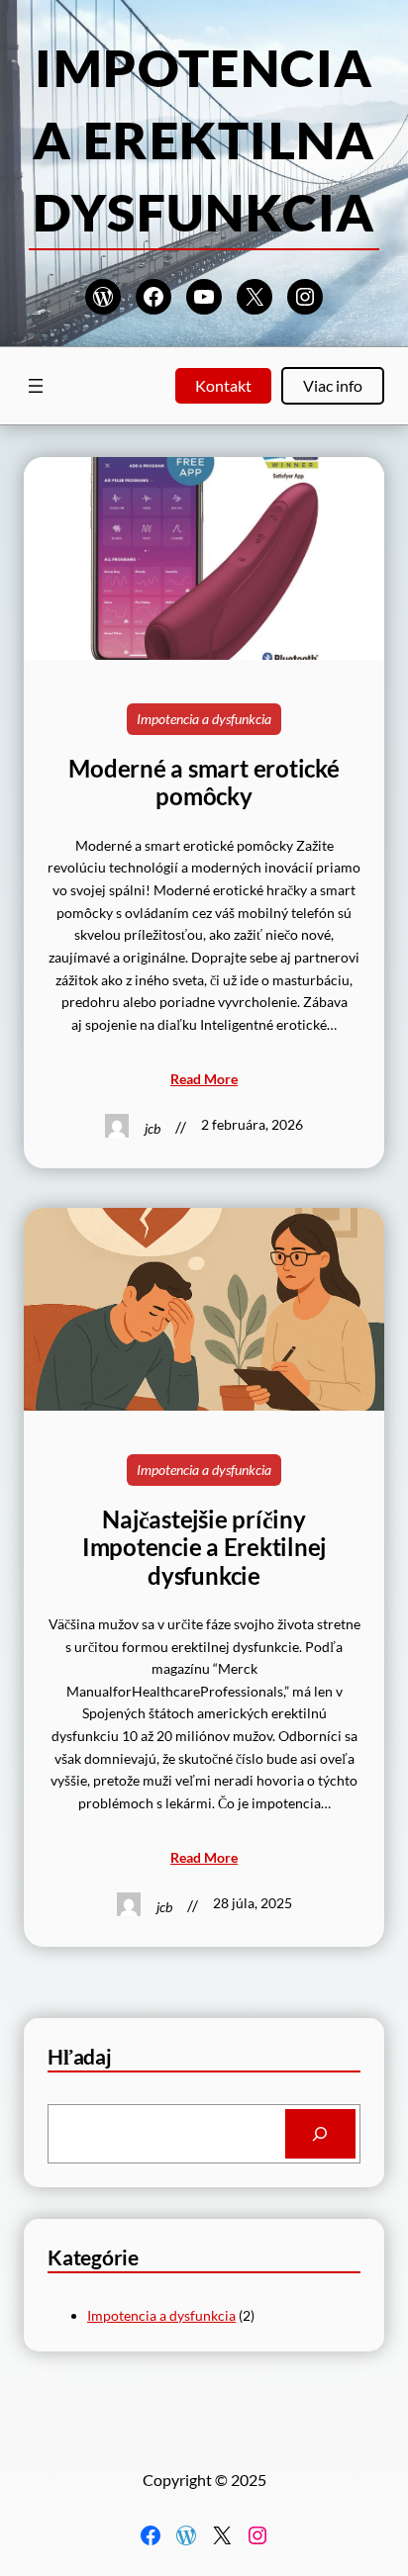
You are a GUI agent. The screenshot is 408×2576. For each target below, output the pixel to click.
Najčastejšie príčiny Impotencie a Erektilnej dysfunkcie (204, 1548)
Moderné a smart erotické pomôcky (204, 782)
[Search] (320, 2134)
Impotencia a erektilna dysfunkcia (204, 139)
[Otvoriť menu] (36, 386)
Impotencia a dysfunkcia (204, 719)
